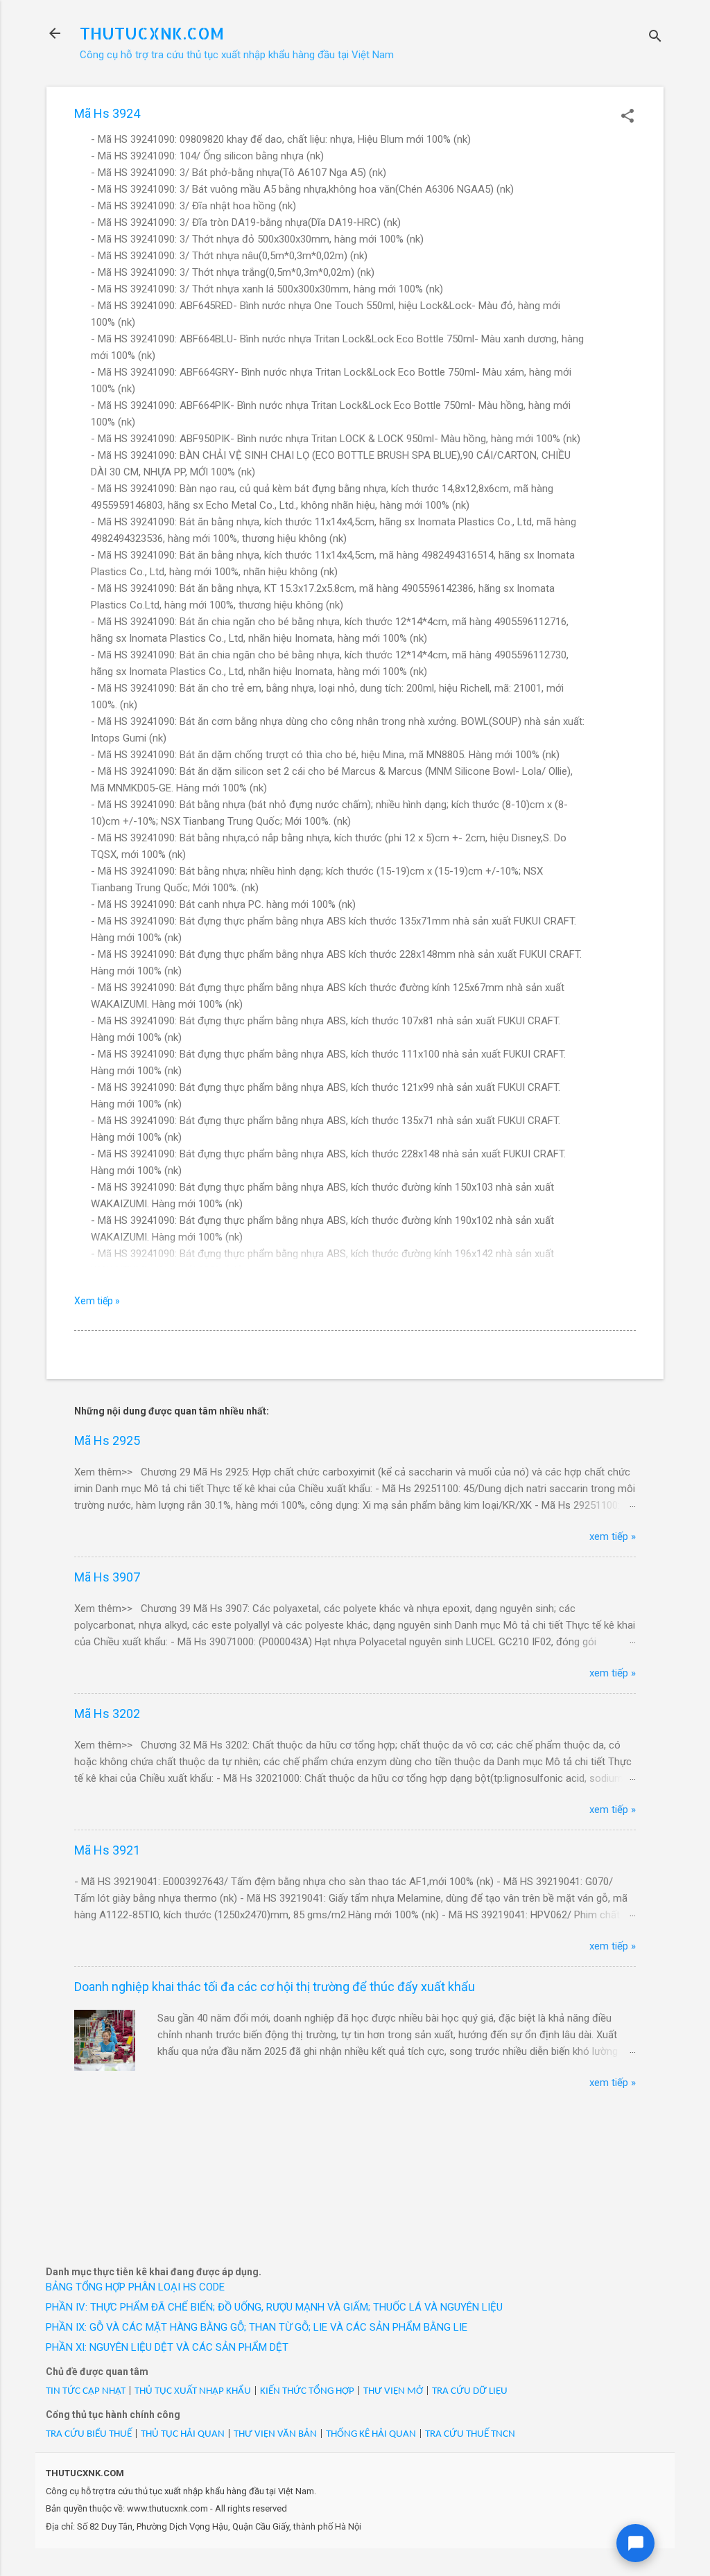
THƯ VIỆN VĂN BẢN (275, 2434)
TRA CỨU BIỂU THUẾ (89, 2434)
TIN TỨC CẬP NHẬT (86, 2391)
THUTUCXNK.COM (152, 33)
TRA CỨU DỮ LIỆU (470, 2391)
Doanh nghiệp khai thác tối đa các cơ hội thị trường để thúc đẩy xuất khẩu (275, 1987)
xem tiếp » (613, 1536)
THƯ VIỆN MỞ (393, 2391)
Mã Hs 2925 (107, 1440)
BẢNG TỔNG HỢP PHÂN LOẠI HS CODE (135, 2287)
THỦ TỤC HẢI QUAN (183, 2434)
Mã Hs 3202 (107, 1714)
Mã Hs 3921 (107, 1850)
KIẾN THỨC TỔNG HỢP (307, 2391)
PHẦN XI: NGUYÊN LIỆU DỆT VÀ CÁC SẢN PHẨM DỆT (167, 2347)
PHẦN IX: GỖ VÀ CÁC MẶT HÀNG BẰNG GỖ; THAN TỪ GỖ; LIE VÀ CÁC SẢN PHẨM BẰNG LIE (257, 2327)
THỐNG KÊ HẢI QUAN (371, 2434)
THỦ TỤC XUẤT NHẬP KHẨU (193, 2391)
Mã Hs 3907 (107, 1577)
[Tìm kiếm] (655, 38)
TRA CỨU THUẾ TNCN (470, 2434)
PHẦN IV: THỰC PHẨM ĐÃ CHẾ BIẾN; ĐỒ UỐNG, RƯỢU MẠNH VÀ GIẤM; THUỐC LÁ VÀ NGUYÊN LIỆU (274, 2307)
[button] (627, 117)
